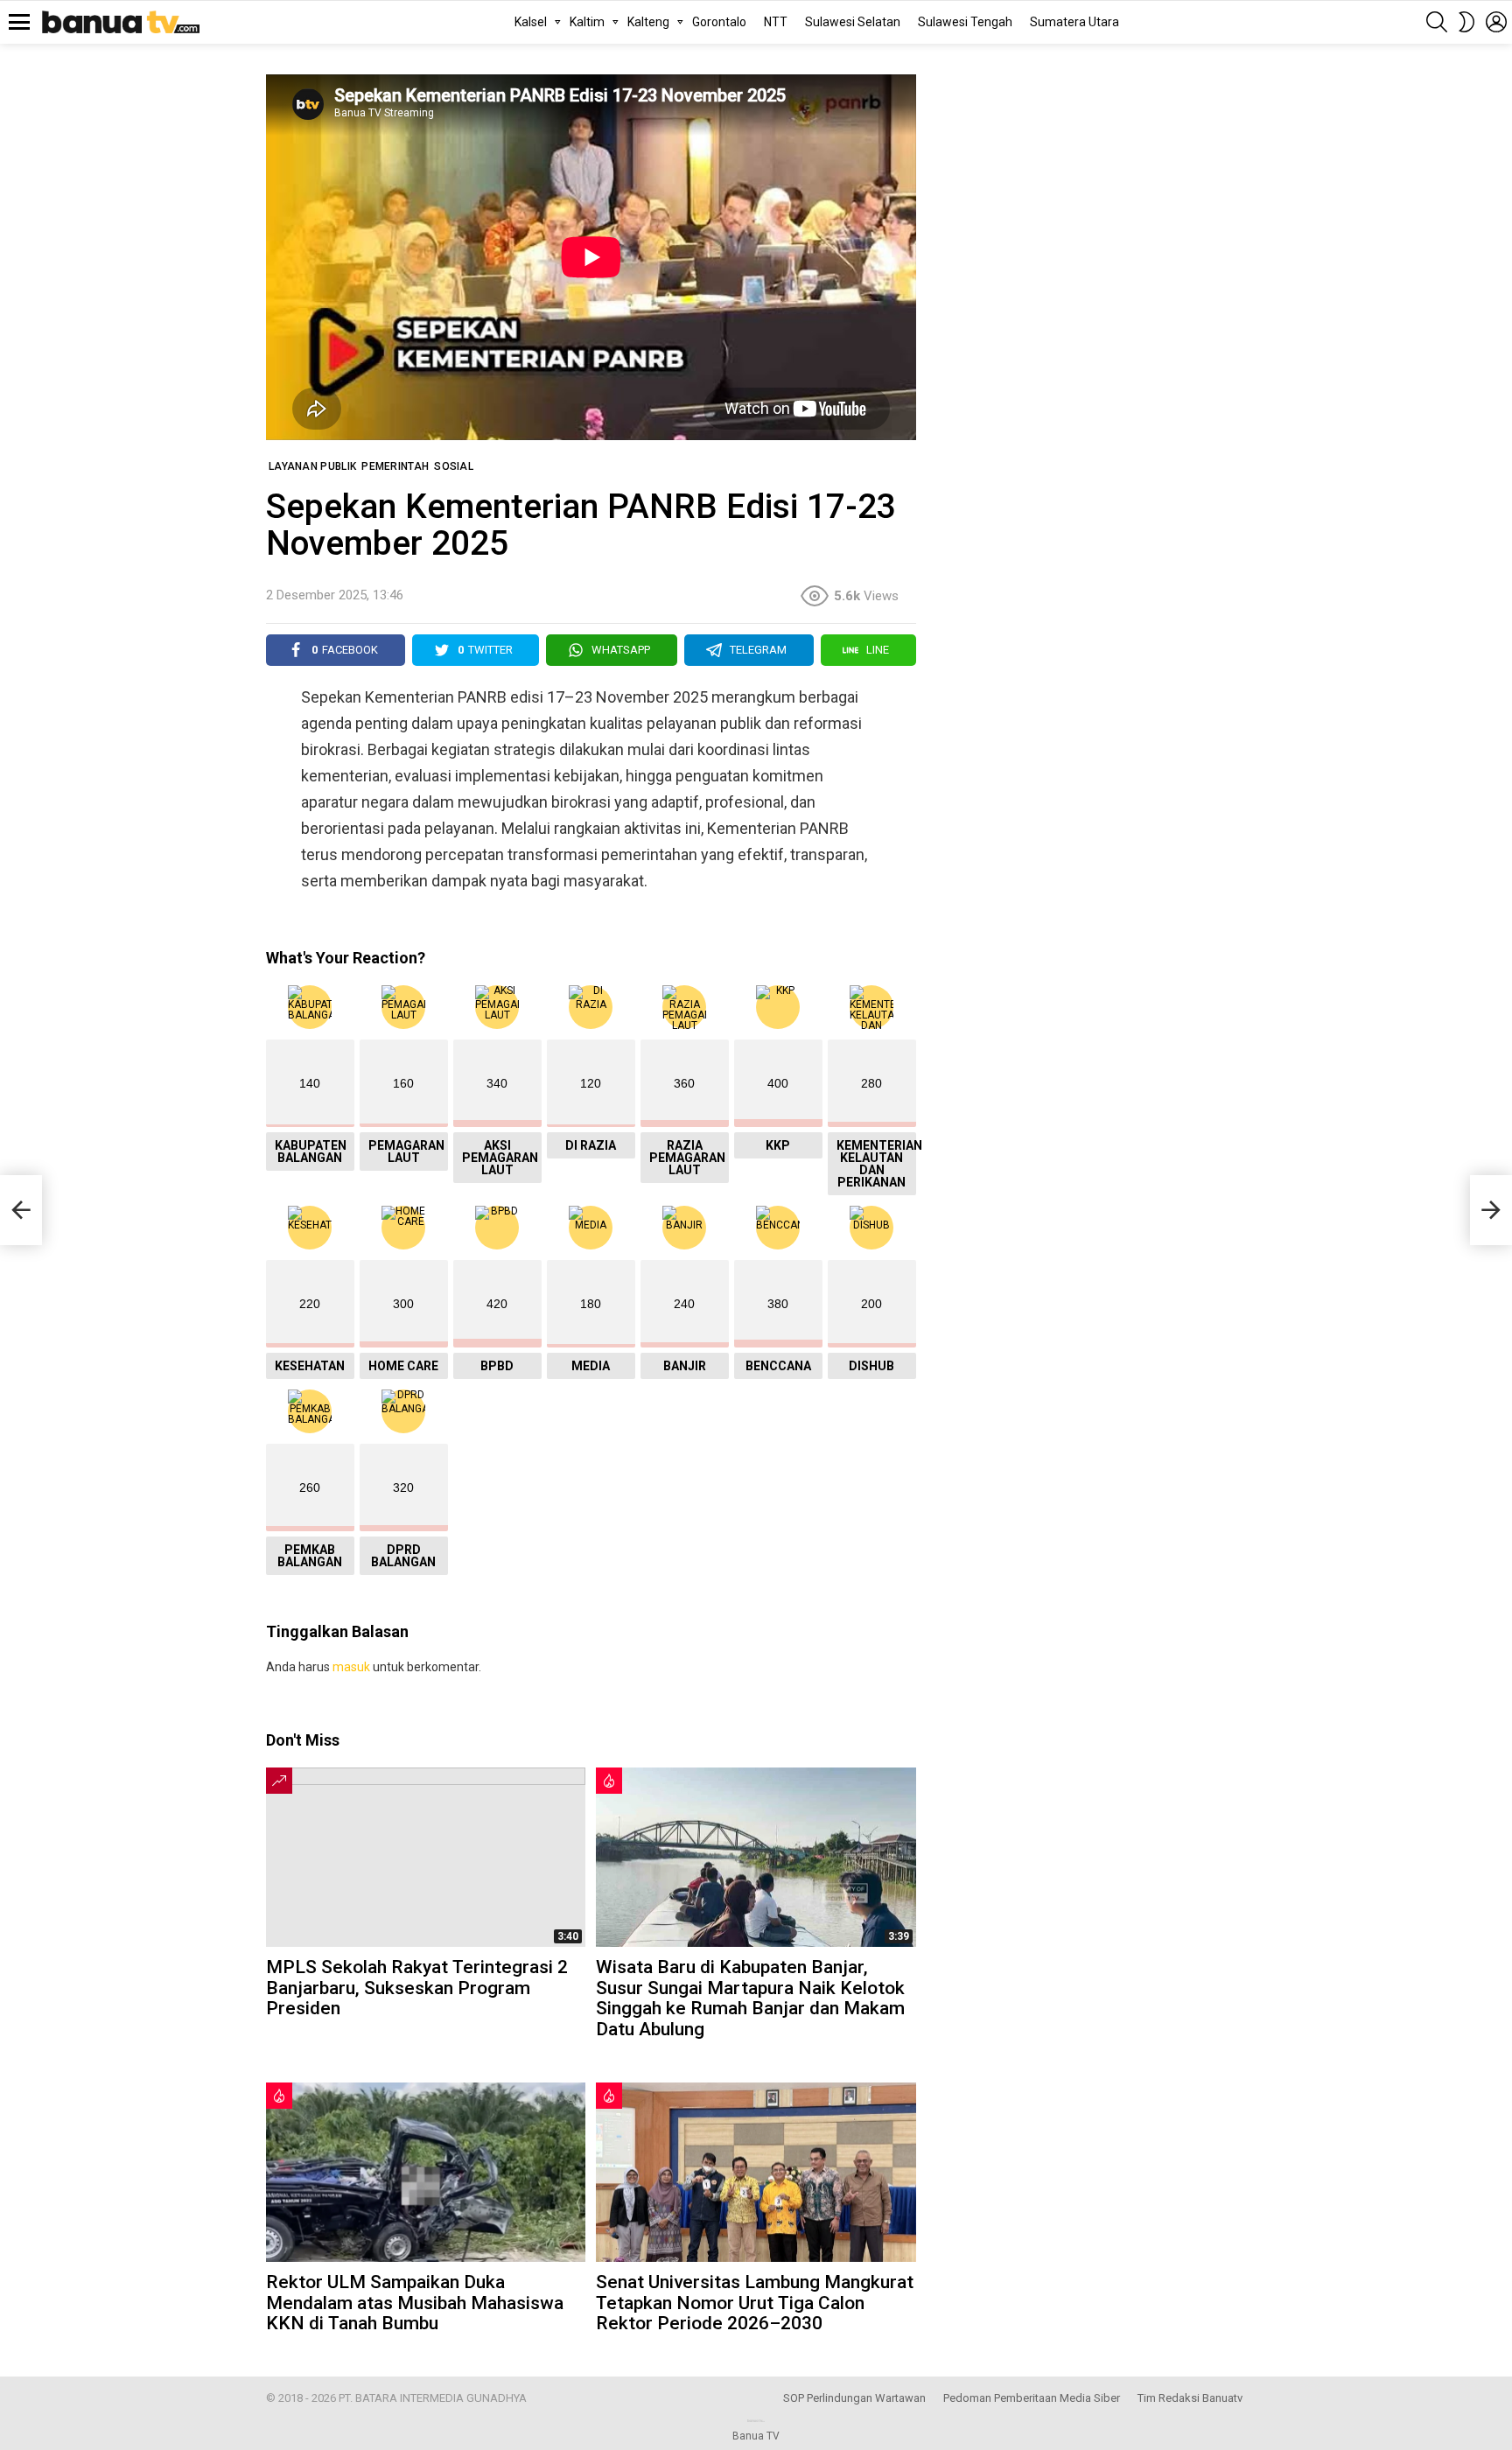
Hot (609, 1781)
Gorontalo (719, 22)
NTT (776, 22)
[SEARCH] (1437, 22)
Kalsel (531, 22)
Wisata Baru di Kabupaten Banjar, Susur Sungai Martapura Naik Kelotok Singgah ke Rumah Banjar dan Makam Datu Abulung (750, 1998)
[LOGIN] (1496, 22)
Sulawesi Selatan (853, 22)
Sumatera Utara (1074, 22)
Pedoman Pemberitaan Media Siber (1032, 2398)
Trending (279, 1781)
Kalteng (648, 22)
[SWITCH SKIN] (1466, 22)
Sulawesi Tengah (965, 22)
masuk (351, 1667)
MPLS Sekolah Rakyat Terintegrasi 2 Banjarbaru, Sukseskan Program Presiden (417, 1988)
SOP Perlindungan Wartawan (854, 2398)
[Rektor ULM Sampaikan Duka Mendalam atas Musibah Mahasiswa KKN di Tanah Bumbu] (426, 2172)
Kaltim (587, 22)
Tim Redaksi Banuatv (1190, 2398)
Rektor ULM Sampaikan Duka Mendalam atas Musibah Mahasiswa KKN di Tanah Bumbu (415, 2303)
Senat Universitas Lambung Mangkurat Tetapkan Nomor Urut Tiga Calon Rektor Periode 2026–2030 (755, 2303)
